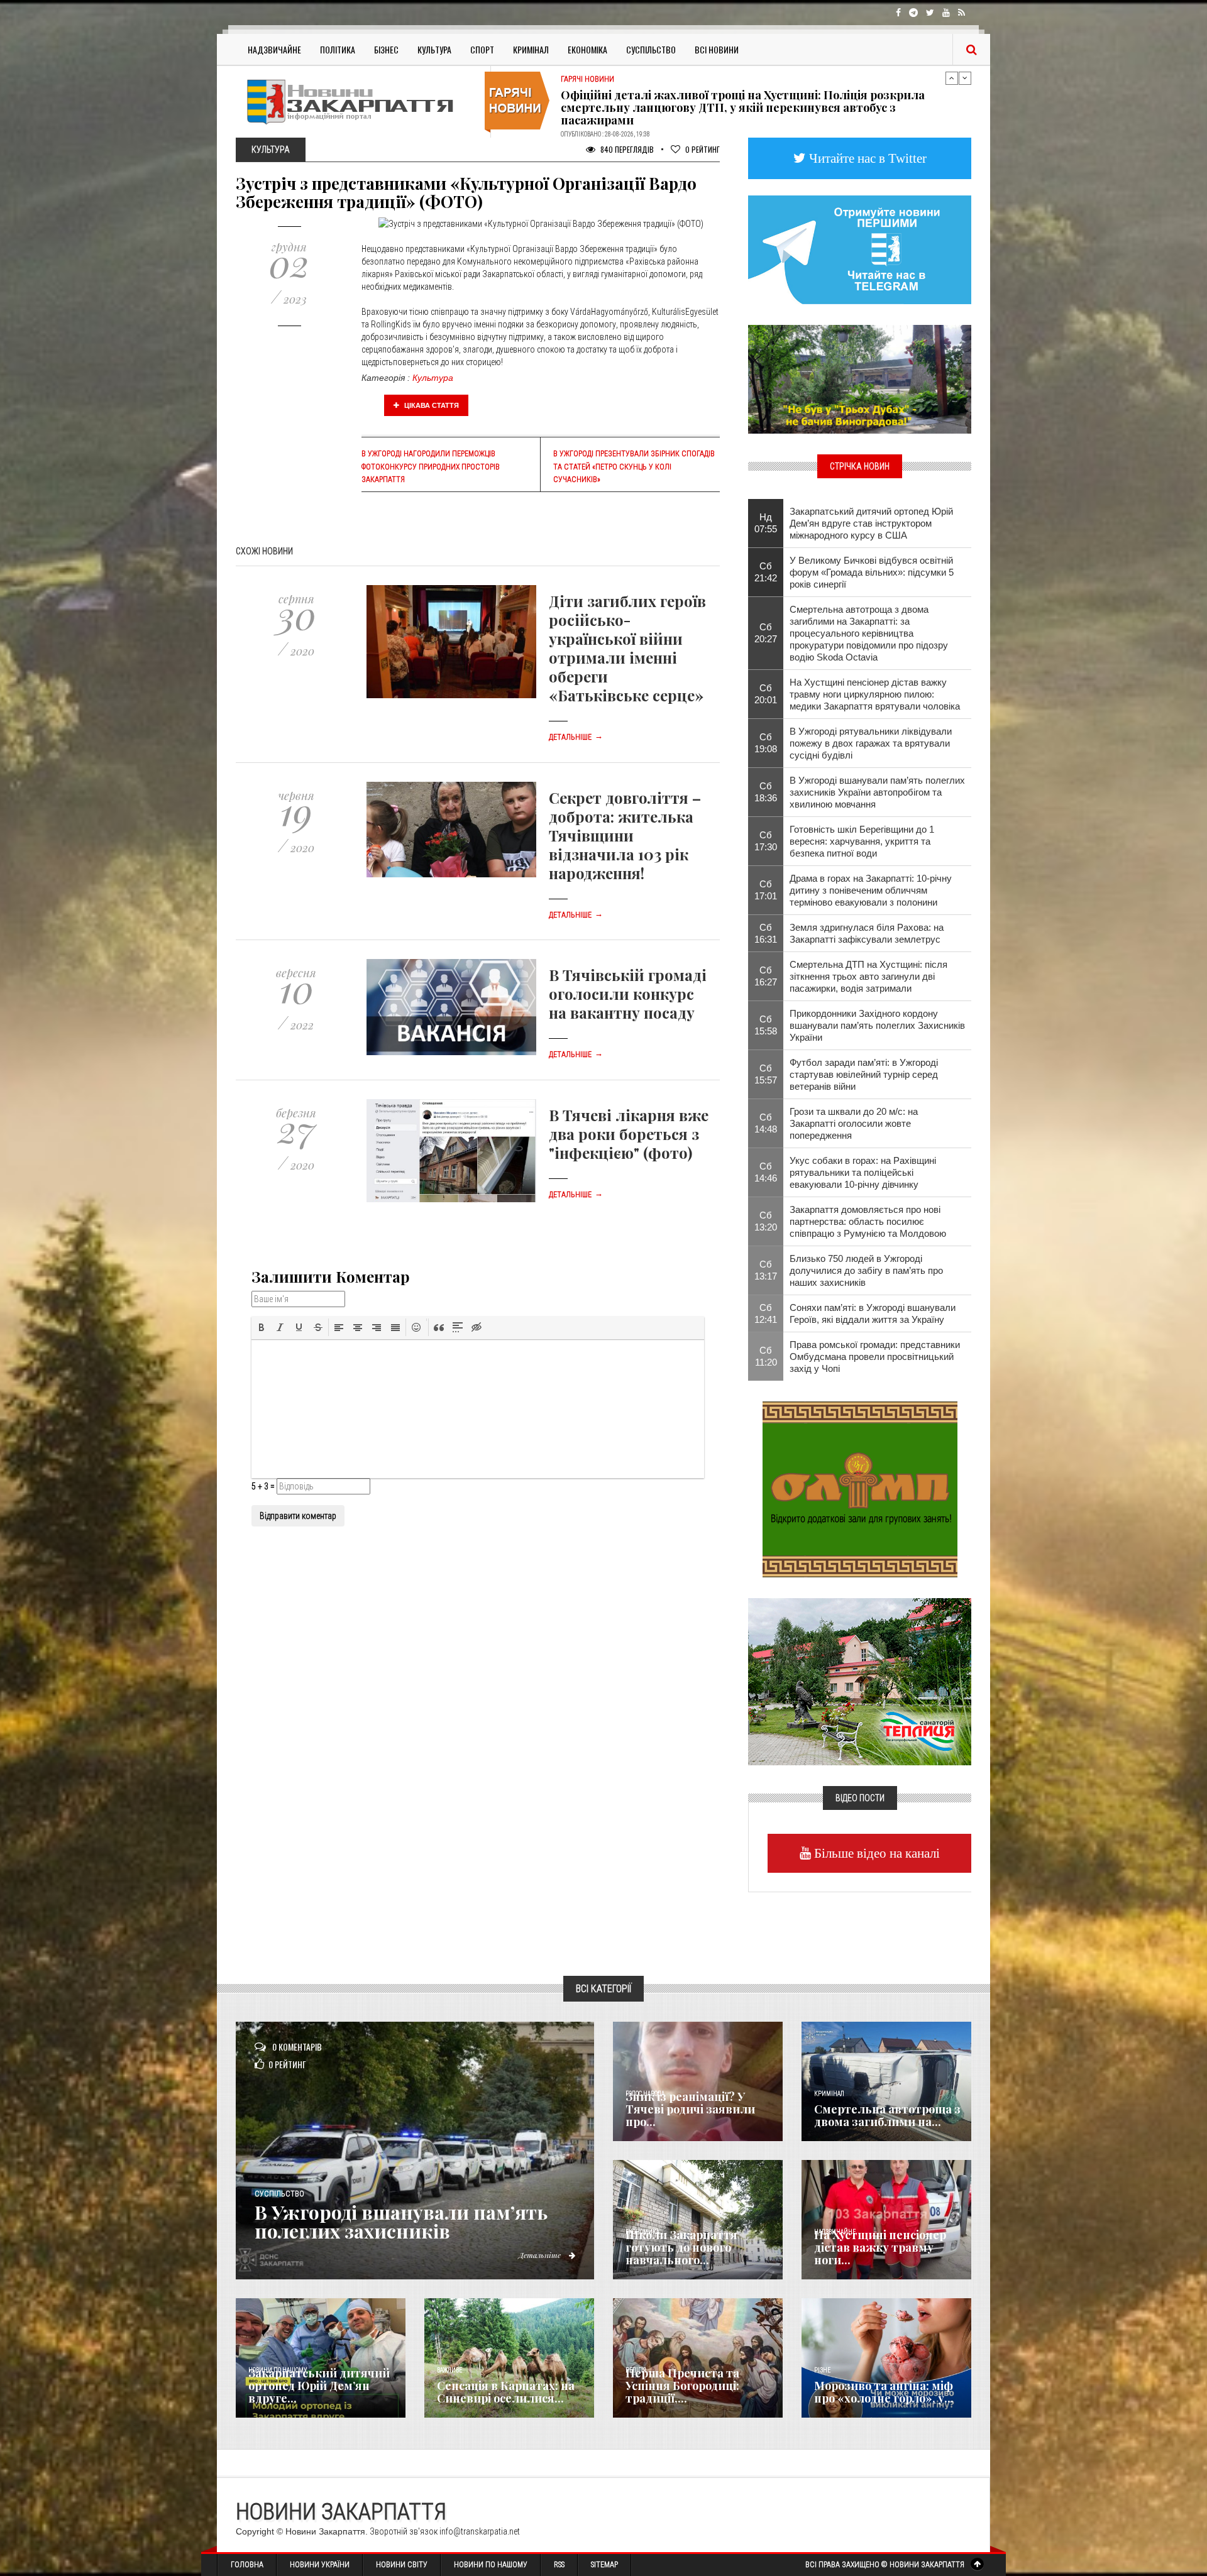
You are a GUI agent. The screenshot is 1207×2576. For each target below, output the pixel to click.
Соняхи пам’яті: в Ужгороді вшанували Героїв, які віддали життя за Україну (873, 1313)
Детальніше (576, 737)
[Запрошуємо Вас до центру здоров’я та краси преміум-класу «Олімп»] (860, 1488)
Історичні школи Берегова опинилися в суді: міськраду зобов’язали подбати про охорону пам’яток (754, 105)
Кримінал (531, 49)
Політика (338, 49)
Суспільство (651, 49)
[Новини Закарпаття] (358, 101)
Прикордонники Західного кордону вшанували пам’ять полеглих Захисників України (877, 1025)
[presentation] (262, 1327)
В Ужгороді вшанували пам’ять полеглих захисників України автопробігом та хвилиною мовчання (877, 792)
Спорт (482, 49)
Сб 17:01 (766, 890)
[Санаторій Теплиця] (860, 1680)
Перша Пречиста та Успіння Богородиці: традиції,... (682, 2386)
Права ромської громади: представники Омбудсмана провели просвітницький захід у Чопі (875, 1357)
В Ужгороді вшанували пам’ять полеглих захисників (401, 2222)
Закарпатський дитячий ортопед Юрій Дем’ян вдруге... (319, 2386)
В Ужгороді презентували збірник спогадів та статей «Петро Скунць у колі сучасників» (634, 466)
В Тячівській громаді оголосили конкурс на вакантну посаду (628, 994)
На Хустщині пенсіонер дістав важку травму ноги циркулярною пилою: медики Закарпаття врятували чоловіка (875, 694)
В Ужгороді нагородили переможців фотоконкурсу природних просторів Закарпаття (431, 466)
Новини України (320, 2565)
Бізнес (386, 49)
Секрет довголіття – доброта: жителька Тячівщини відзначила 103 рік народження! (625, 835)
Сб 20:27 (766, 633)
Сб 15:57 (766, 1074)
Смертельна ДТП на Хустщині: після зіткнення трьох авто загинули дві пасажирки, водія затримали (868, 976)
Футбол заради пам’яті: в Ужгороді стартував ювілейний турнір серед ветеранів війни (864, 1074)
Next (965, 78)
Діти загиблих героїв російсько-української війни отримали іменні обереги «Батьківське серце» (627, 648)
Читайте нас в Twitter (866, 158)
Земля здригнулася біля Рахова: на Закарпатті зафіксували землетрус (867, 933)
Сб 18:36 (766, 792)
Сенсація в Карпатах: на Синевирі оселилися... (506, 2392)
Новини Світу (402, 2565)
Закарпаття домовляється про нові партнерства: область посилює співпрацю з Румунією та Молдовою (868, 1221)
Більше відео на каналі (875, 1853)
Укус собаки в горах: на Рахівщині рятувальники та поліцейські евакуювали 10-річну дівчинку (863, 1172)
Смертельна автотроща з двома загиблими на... (887, 2115)
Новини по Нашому (491, 2565)
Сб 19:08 (766, 743)
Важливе (449, 2370)
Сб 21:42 (766, 572)
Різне (822, 2370)
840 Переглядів (626, 149)
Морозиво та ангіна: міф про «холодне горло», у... (884, 2392)
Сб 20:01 (766, 694)
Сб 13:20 (766, 1221)
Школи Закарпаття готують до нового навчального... (681, 2247)
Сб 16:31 (766, 933)
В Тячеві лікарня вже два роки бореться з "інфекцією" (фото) (629, 1134)
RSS (559, 2565)
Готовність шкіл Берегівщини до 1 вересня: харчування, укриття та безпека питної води (862, 841)
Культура (434, 49)
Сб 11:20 (766, 1356)
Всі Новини (717, 49)
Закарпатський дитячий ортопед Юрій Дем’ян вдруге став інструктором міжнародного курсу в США (871, 523)
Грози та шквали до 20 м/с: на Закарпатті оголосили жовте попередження (854, 1123)
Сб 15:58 (766, 1025)
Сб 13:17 (766, 1270)
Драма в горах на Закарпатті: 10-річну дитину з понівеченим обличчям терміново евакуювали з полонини (871, 890)
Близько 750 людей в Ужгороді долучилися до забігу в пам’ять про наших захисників (866, 1270)
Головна (247, 2565)
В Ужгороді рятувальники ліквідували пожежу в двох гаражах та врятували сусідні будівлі (871, 743)
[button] (262, 1327)
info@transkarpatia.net (480, 2531)
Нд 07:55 (766, 523)
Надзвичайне (274, 49)
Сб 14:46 (766, 1172)
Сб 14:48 (766, 1123)
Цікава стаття (431, 405)
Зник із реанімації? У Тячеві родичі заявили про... (690, 2109)
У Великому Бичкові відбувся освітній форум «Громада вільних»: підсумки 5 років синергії (872, 572)
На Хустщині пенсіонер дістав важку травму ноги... (880, 2247)
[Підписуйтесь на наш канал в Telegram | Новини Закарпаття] (860, 249)
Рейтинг (703, 149)
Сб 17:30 (766, 841)
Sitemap (604, 2565)
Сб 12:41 (766, 1313)
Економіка (587, 49)
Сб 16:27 (766, 976)
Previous (952, 78)
